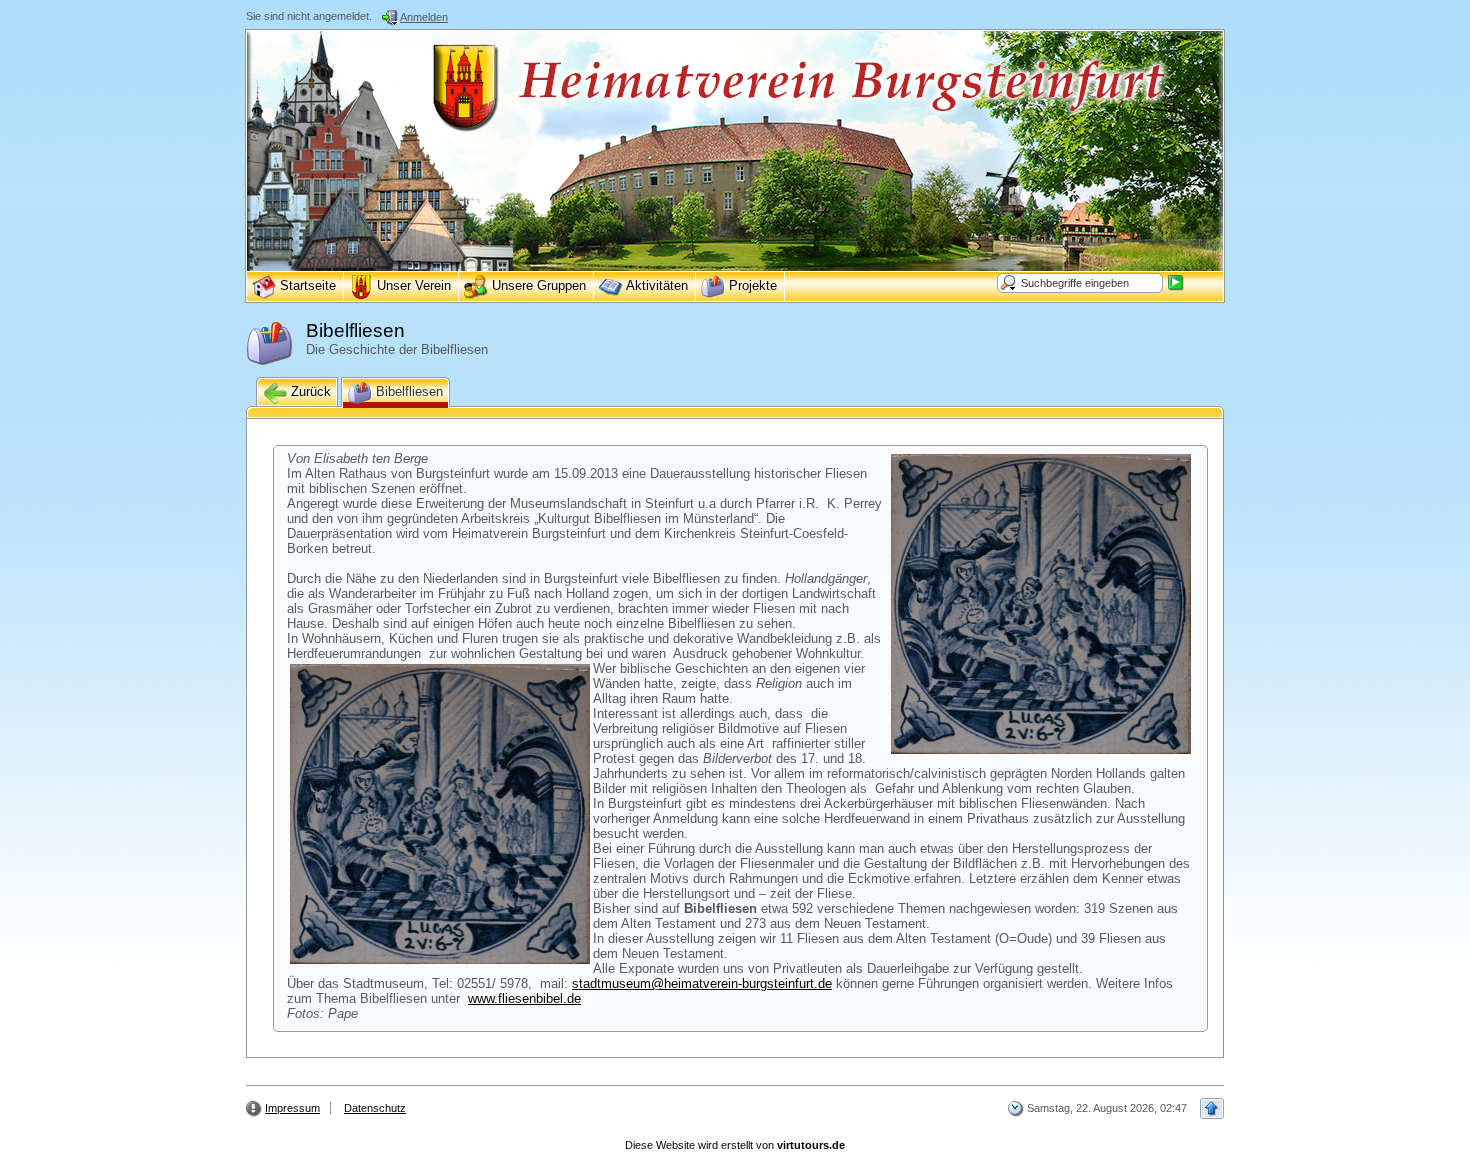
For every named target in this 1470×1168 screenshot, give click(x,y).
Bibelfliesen (407, 391)
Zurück (309, 391)
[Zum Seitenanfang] (1212, 1108)
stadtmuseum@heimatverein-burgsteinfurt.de (702, 983)
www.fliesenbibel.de (524, 998)
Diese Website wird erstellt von (735, 1145)
